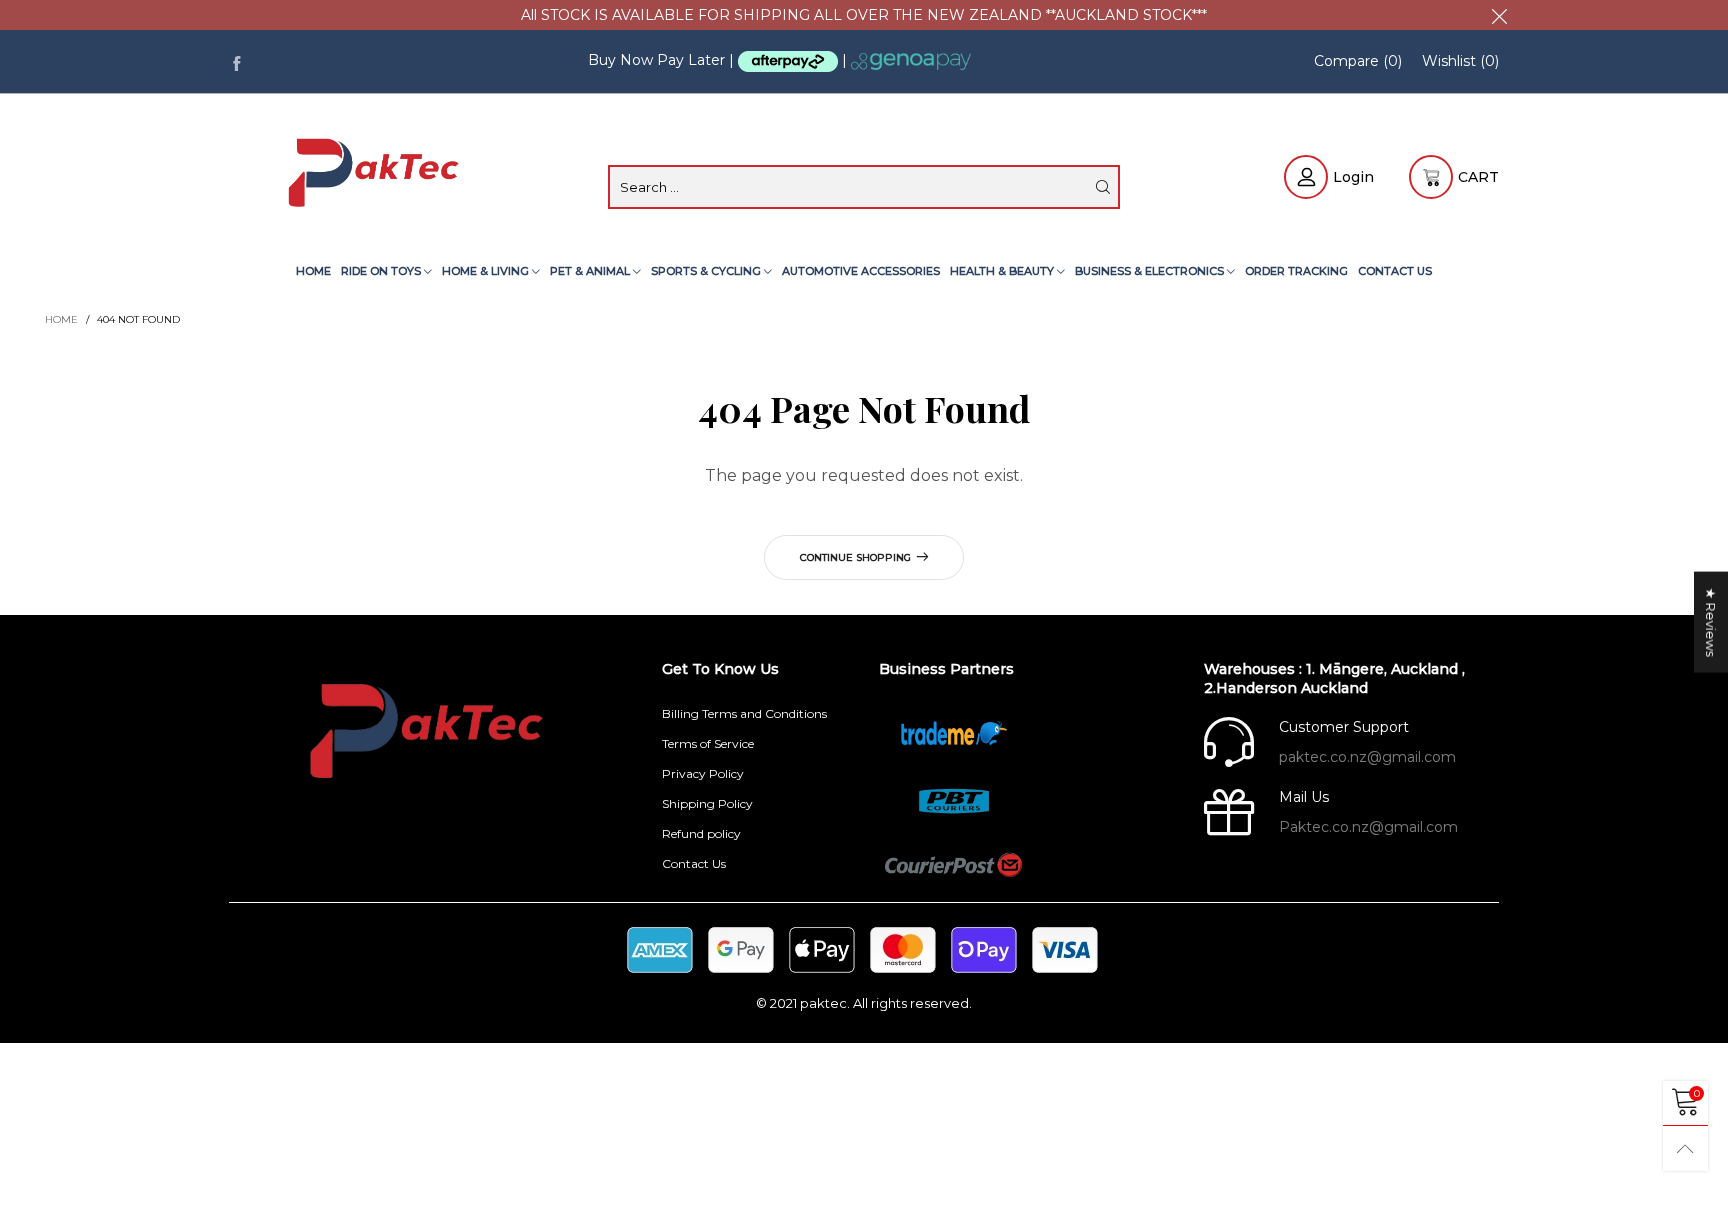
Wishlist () (1460, 61)
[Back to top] (1685, 1148)
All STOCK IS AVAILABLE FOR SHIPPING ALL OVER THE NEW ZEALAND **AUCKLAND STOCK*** (864, 15)
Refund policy (701, 833)
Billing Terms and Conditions (744, 713)
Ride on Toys (382, 271)
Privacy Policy (703, 773)
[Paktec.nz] (376, 175)
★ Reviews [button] (1711, 622)
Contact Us (1395, 271)
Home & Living (487, 271)
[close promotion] (1499, 15)
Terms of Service (708, 743)
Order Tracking (1296, 271)
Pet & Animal (591, 271)
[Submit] (1103, 187)
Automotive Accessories (861, 271)
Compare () (1358, 61)
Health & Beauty (1003, 271)
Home (313, 271)
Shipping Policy (707, 803)
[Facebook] (236, 61)
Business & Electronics (1151, 271)
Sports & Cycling (707, 271)
